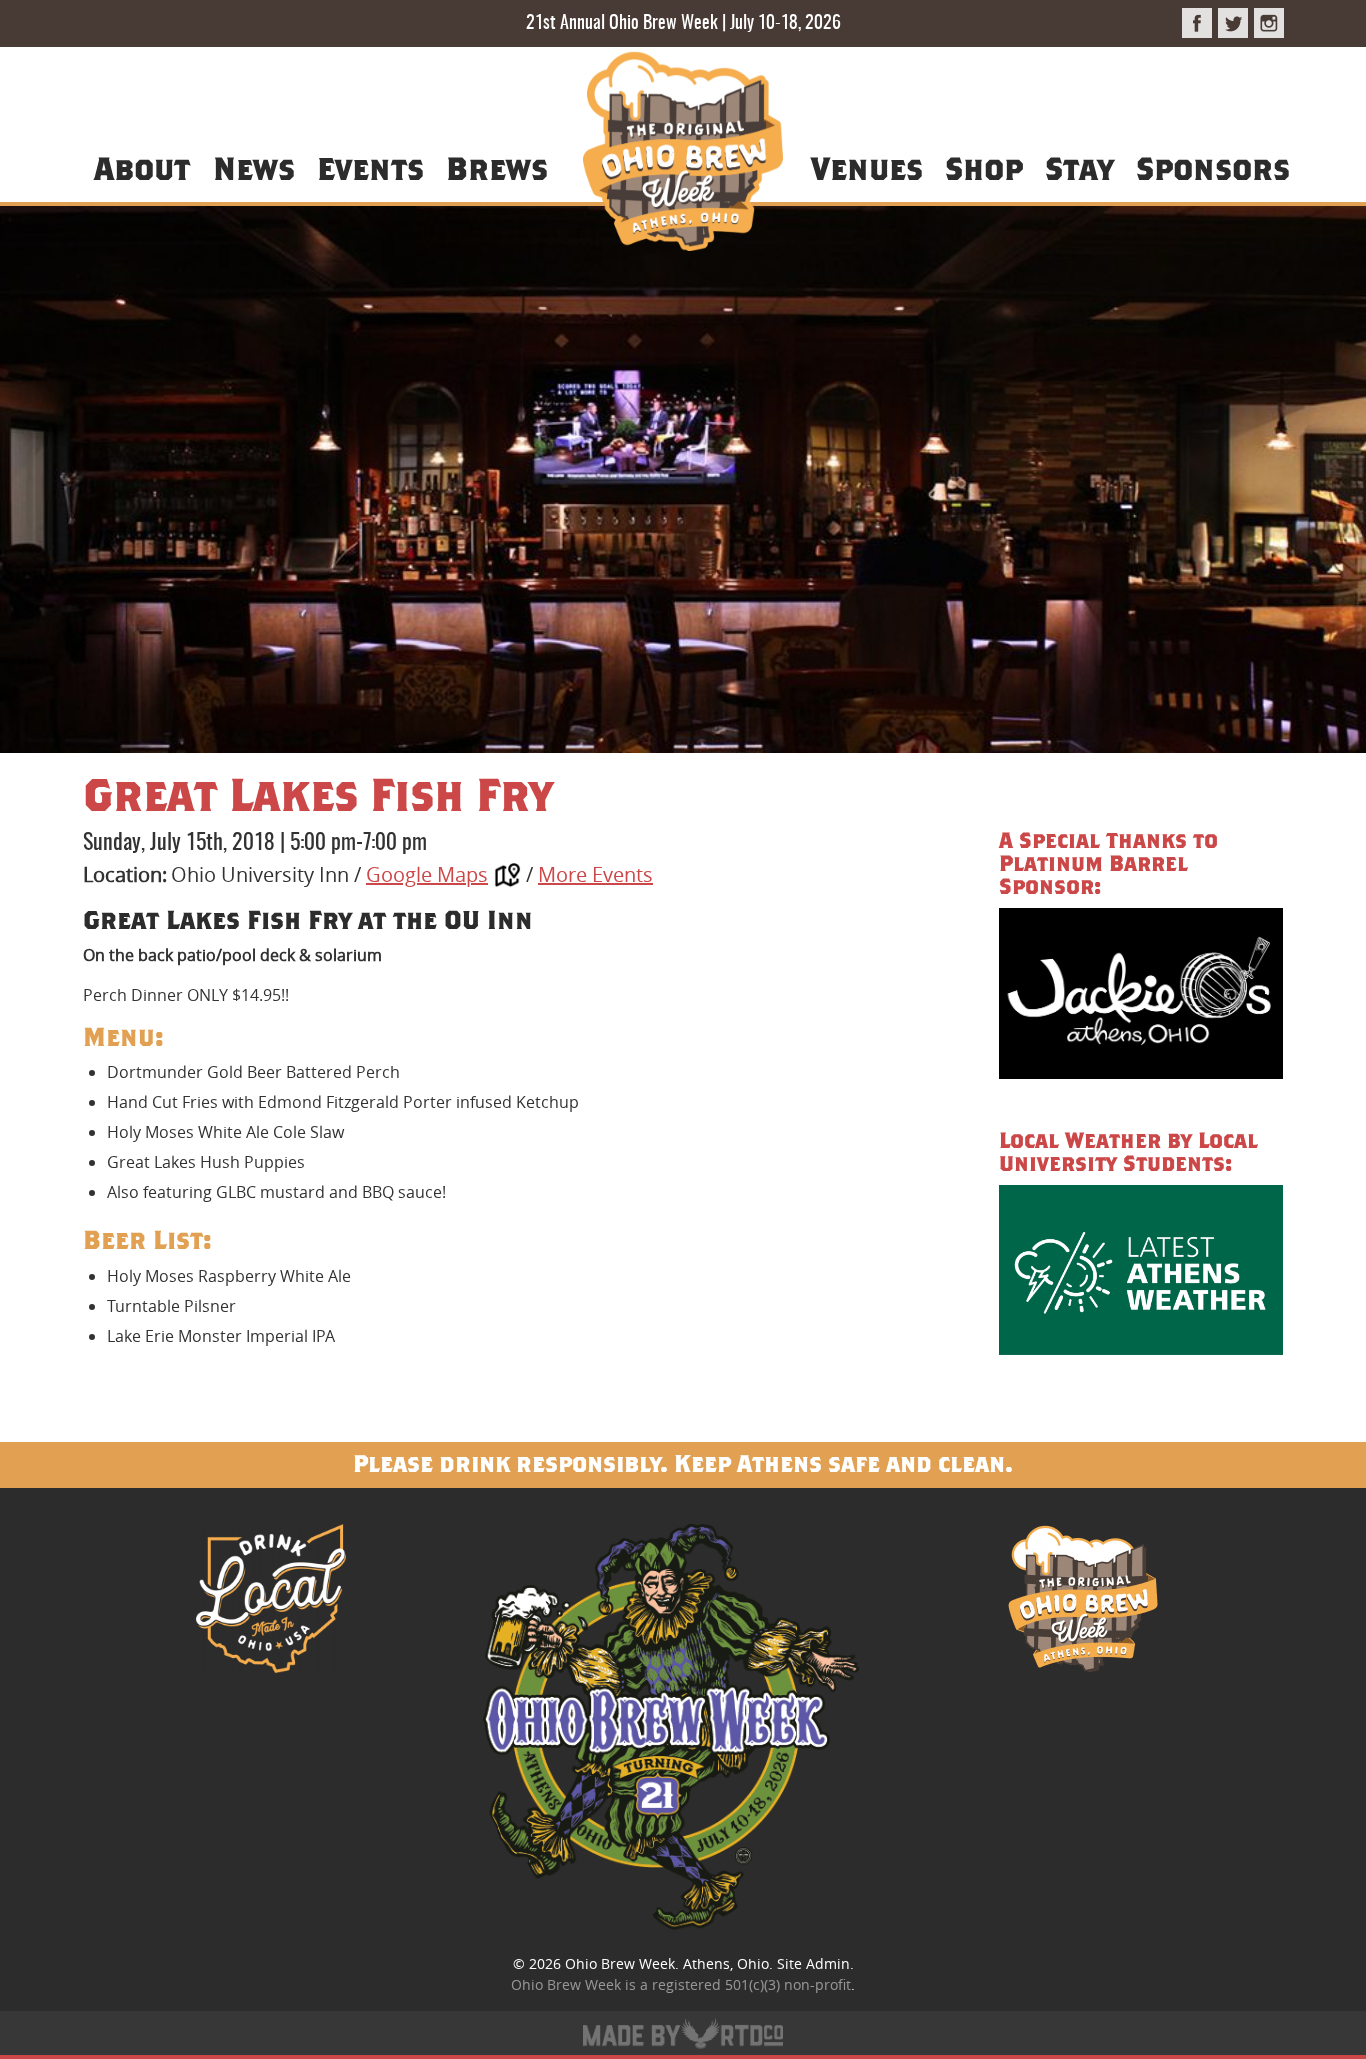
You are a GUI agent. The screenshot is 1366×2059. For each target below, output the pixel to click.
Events (370, 167)
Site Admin (813, 1963)
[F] (1197, 23)
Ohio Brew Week (620, 1963)
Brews (497, 167)
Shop (984, 167)
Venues (867, 167)
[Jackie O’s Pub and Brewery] (1141, 996)
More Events (595, 874)
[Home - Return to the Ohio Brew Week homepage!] (683, 154)
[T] (1233, 23)
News (254, 167)
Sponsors (1213, 167)
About (142, 167)
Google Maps (427, 874)
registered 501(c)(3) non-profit (751, 1984)
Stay (1079, 167)
